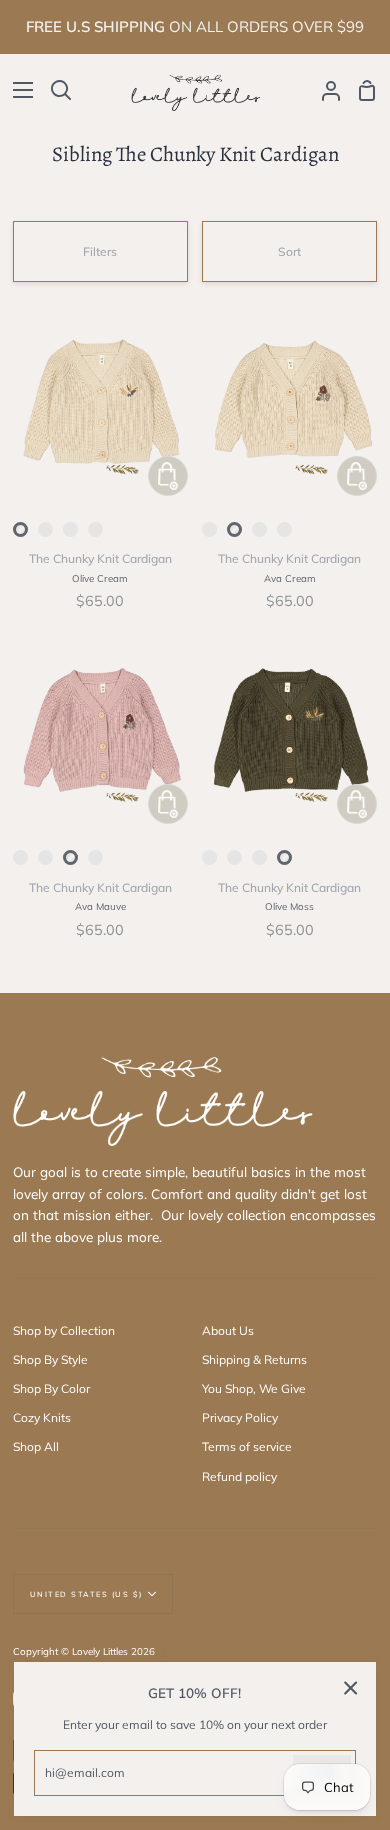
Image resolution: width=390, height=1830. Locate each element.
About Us (228, 1330)
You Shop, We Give (254, 1388)
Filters (100, 251)
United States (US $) (86, 1594)
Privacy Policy (240, 1417)
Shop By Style (50, 1359)
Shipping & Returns (254, 1359)
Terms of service (247, 1446)
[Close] (351, 1687)
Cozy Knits (42, 1417)
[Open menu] (17, 90)
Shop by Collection (64, 1330)
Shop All (36, 1446)
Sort (289, 251)
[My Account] (323, 90)
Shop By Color (51, 1388)
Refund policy (239, 1476)
